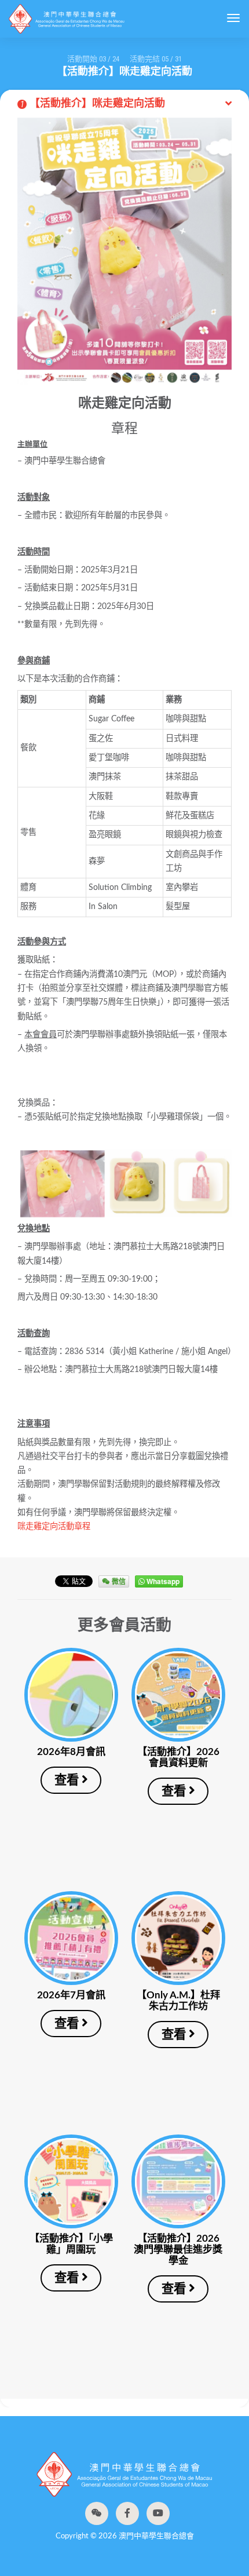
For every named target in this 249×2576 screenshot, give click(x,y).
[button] (97, 2513)
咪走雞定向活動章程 (54, 1526)
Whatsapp (162, 1581)
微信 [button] (118, 1581)
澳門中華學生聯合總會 (67, 19)
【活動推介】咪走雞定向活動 (93, 104)
